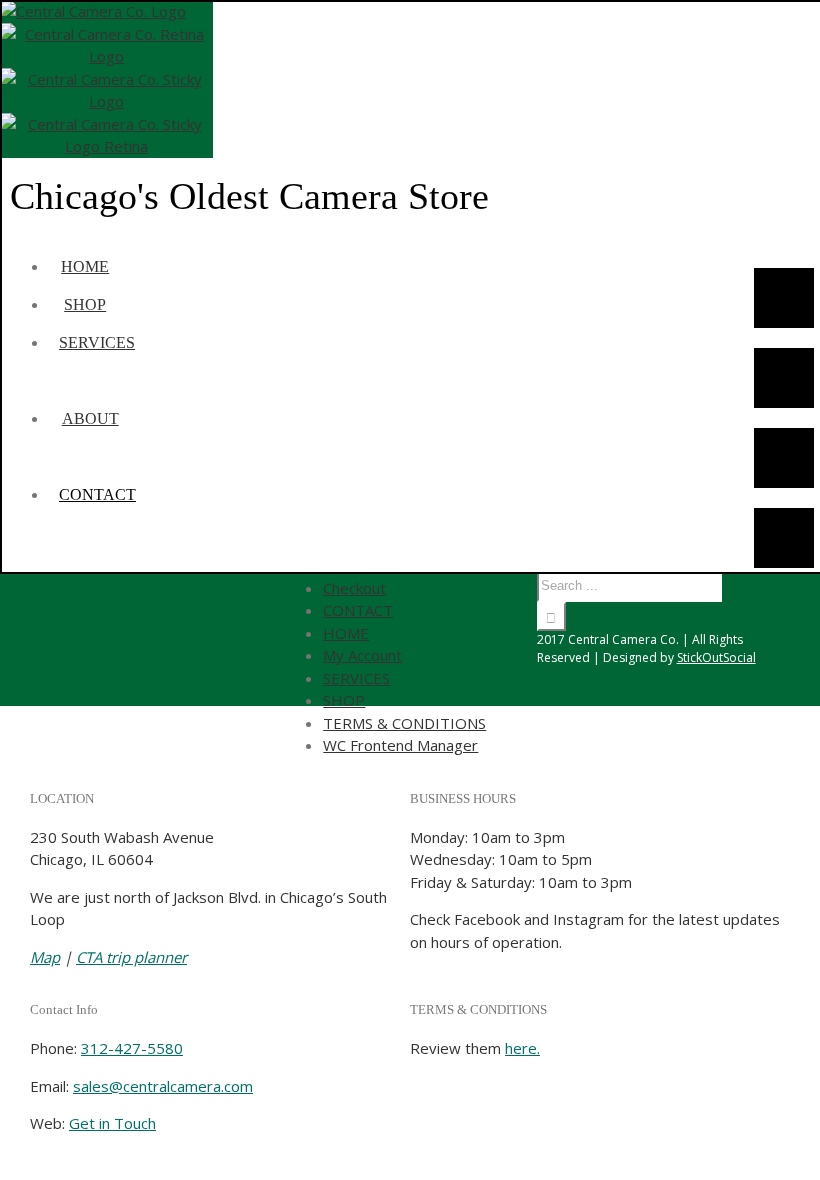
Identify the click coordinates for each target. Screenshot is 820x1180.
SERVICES (356, 678)
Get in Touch (112, 1123)
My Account (362, 655)
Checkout (354, 588)
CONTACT (358, 610)
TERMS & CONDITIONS (404, 723)
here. (522, 1048)
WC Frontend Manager (400, 745)
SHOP (344, 700)
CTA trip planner (131, 957)
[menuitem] (110, 267)
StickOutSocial (716, 657)
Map (45, 957)
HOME (346, 633)
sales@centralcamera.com (163, 1086)
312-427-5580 (132, 1048)
